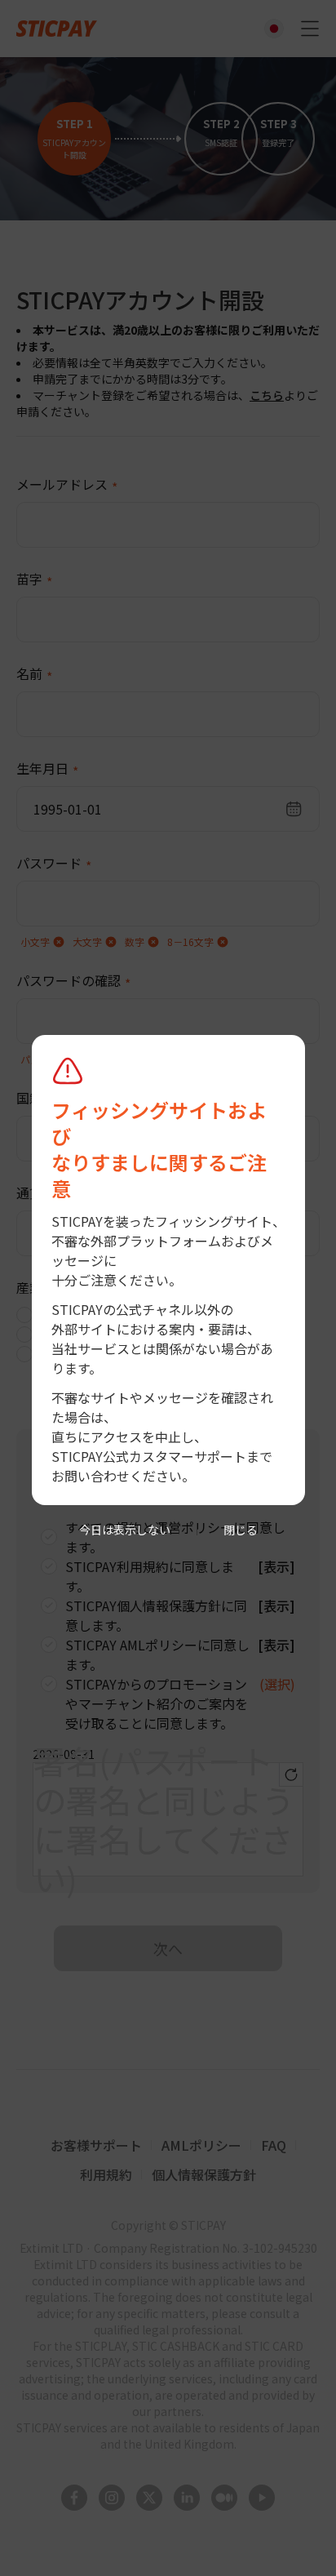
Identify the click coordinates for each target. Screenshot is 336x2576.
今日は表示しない (125, 1530)
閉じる (241, 1530)
